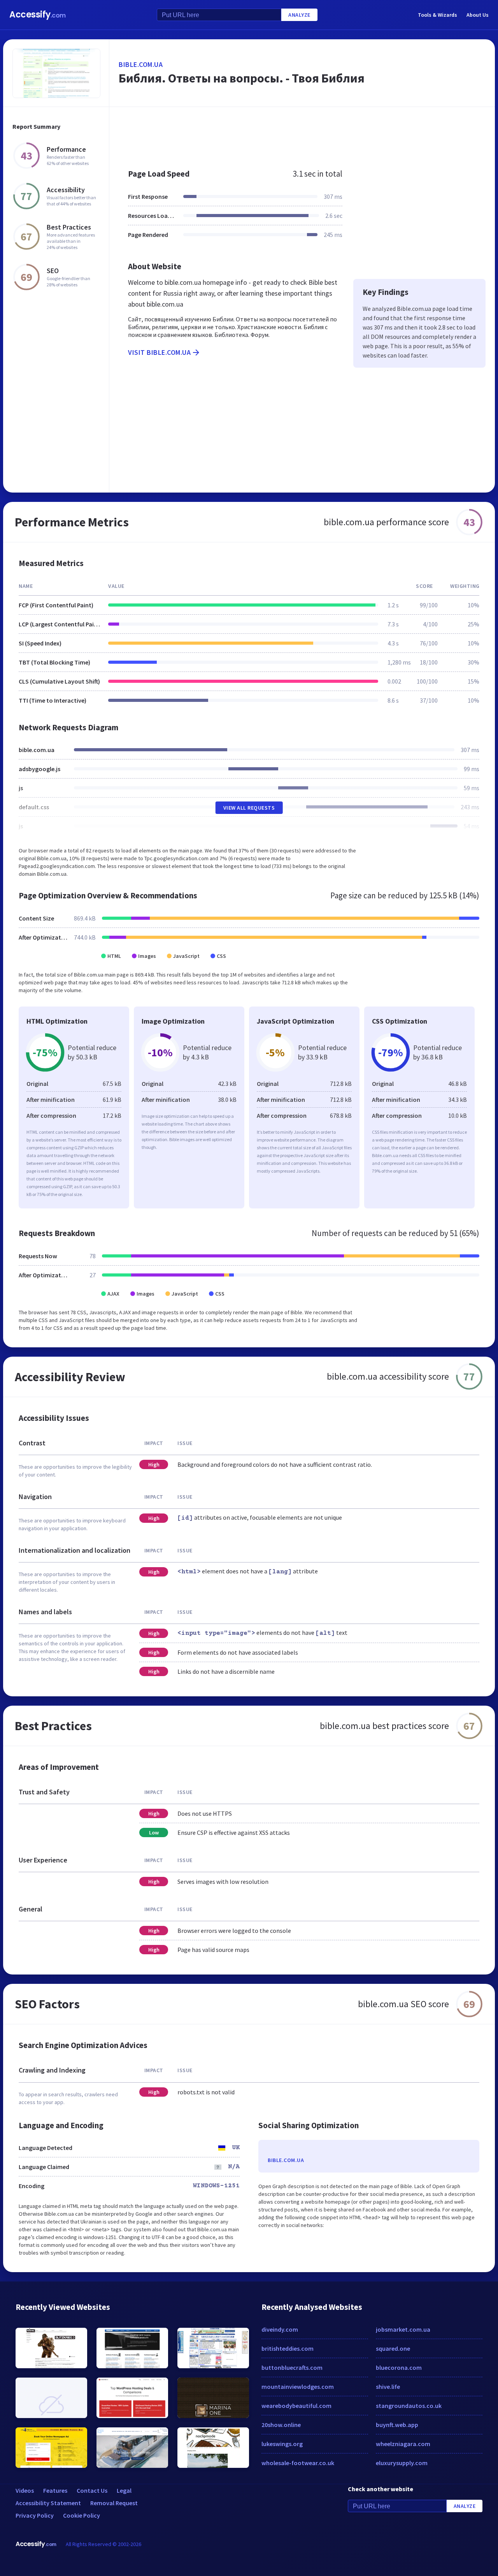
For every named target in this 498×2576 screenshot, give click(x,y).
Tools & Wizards (438, 15)
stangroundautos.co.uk (409, 2406)
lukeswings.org (282, 2444)
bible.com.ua (141, 64)
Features (55, 2490)
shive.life (388, 2387)
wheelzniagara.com (403, 2444)
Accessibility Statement (48, 2503)
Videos (25, 2490)
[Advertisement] (302, 134)
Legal (124, 2490)
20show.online (281, 2425)
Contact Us (92, 2490)
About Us (478, 15)
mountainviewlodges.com (298, 2387)
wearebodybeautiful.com (296, 2406)
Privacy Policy (35, 2515)
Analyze (299, 15)
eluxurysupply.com (402, 2463)
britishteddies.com (288, 2348)
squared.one (393, 2348)
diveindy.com (280, 2329)
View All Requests (249, 808)
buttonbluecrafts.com (292, 2367)
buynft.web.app (397, 2425)
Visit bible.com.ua (159, 352)
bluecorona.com (399, 2367)
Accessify (38, 15)
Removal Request (114, 2503)
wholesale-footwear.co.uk (298, 2463)
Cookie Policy (82, 2515)
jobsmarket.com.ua (403, 2329)
